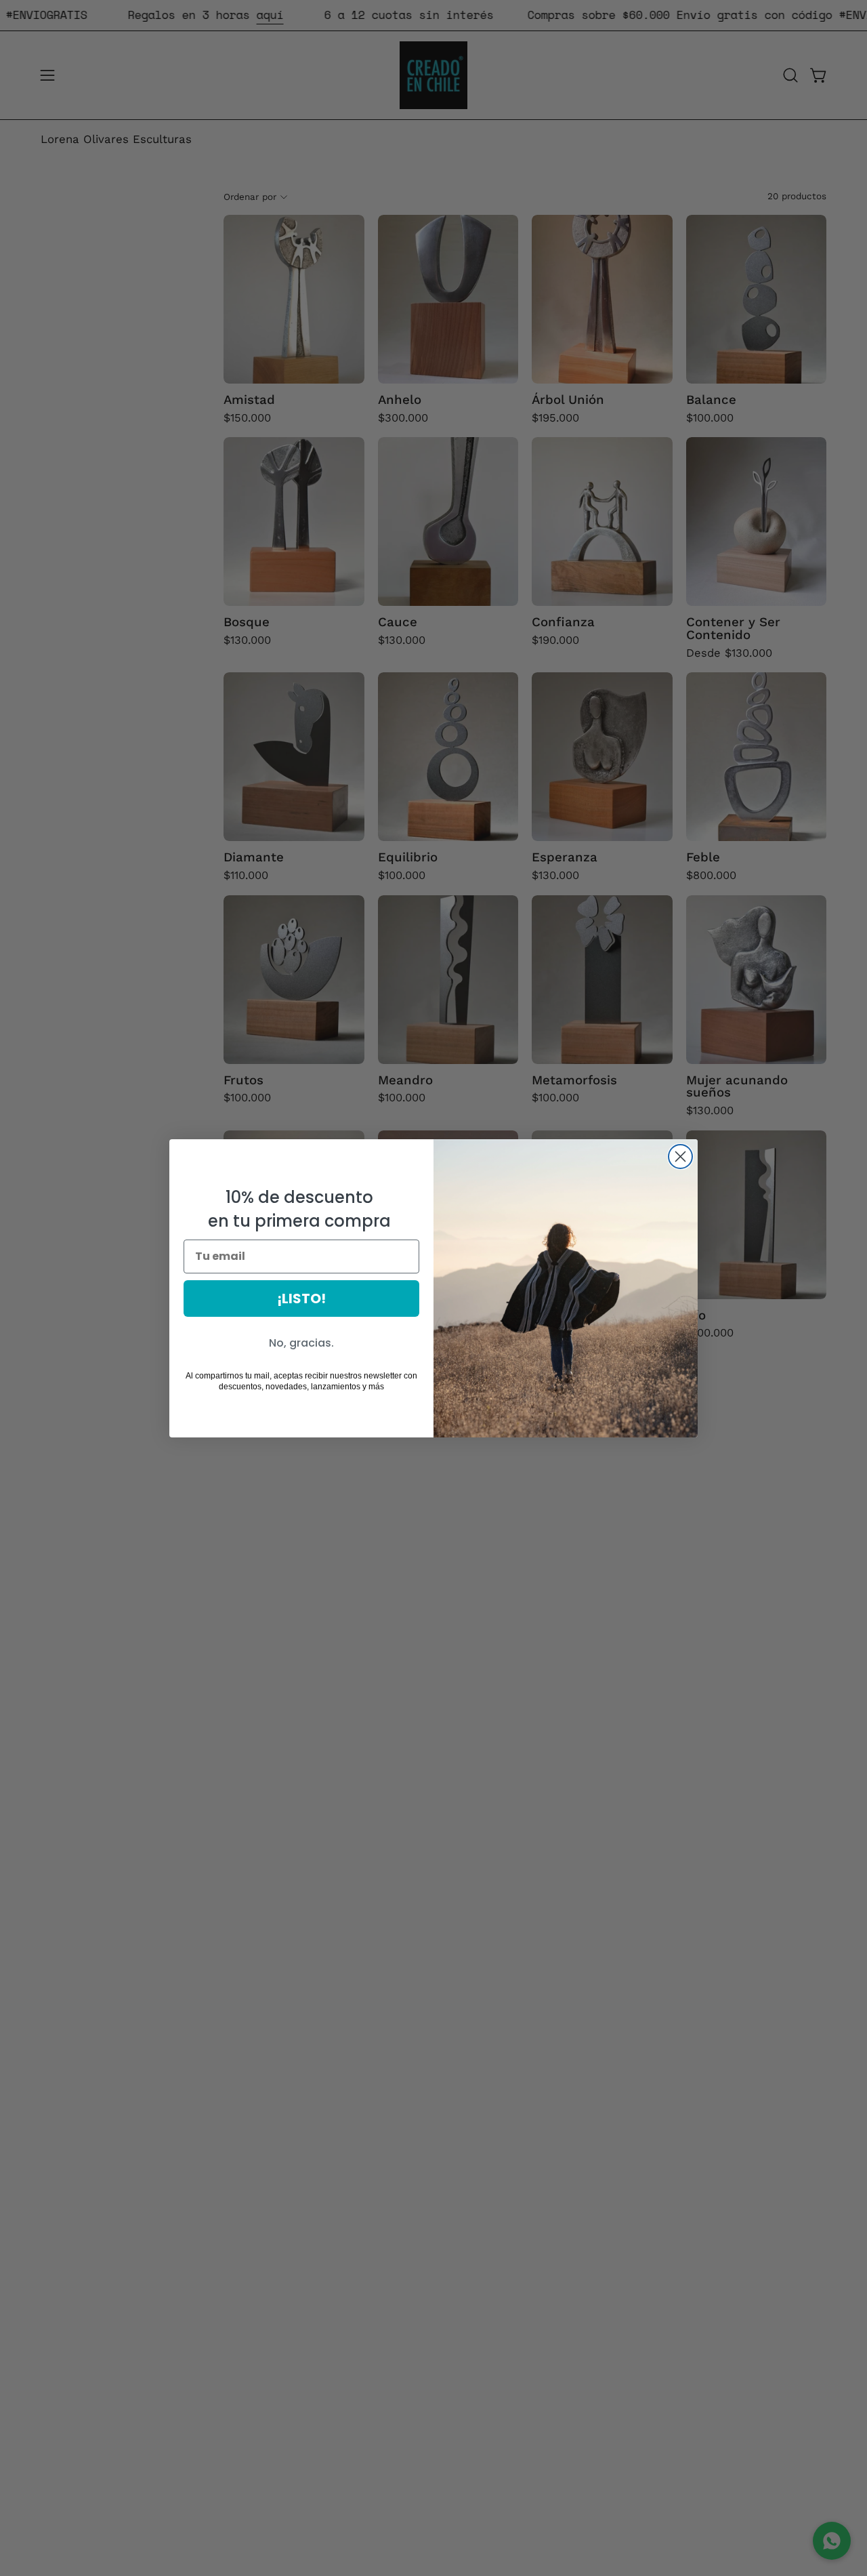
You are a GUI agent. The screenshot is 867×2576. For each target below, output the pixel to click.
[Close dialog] (680, 1157)
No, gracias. (301, 1343)
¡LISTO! (301, 1299)
